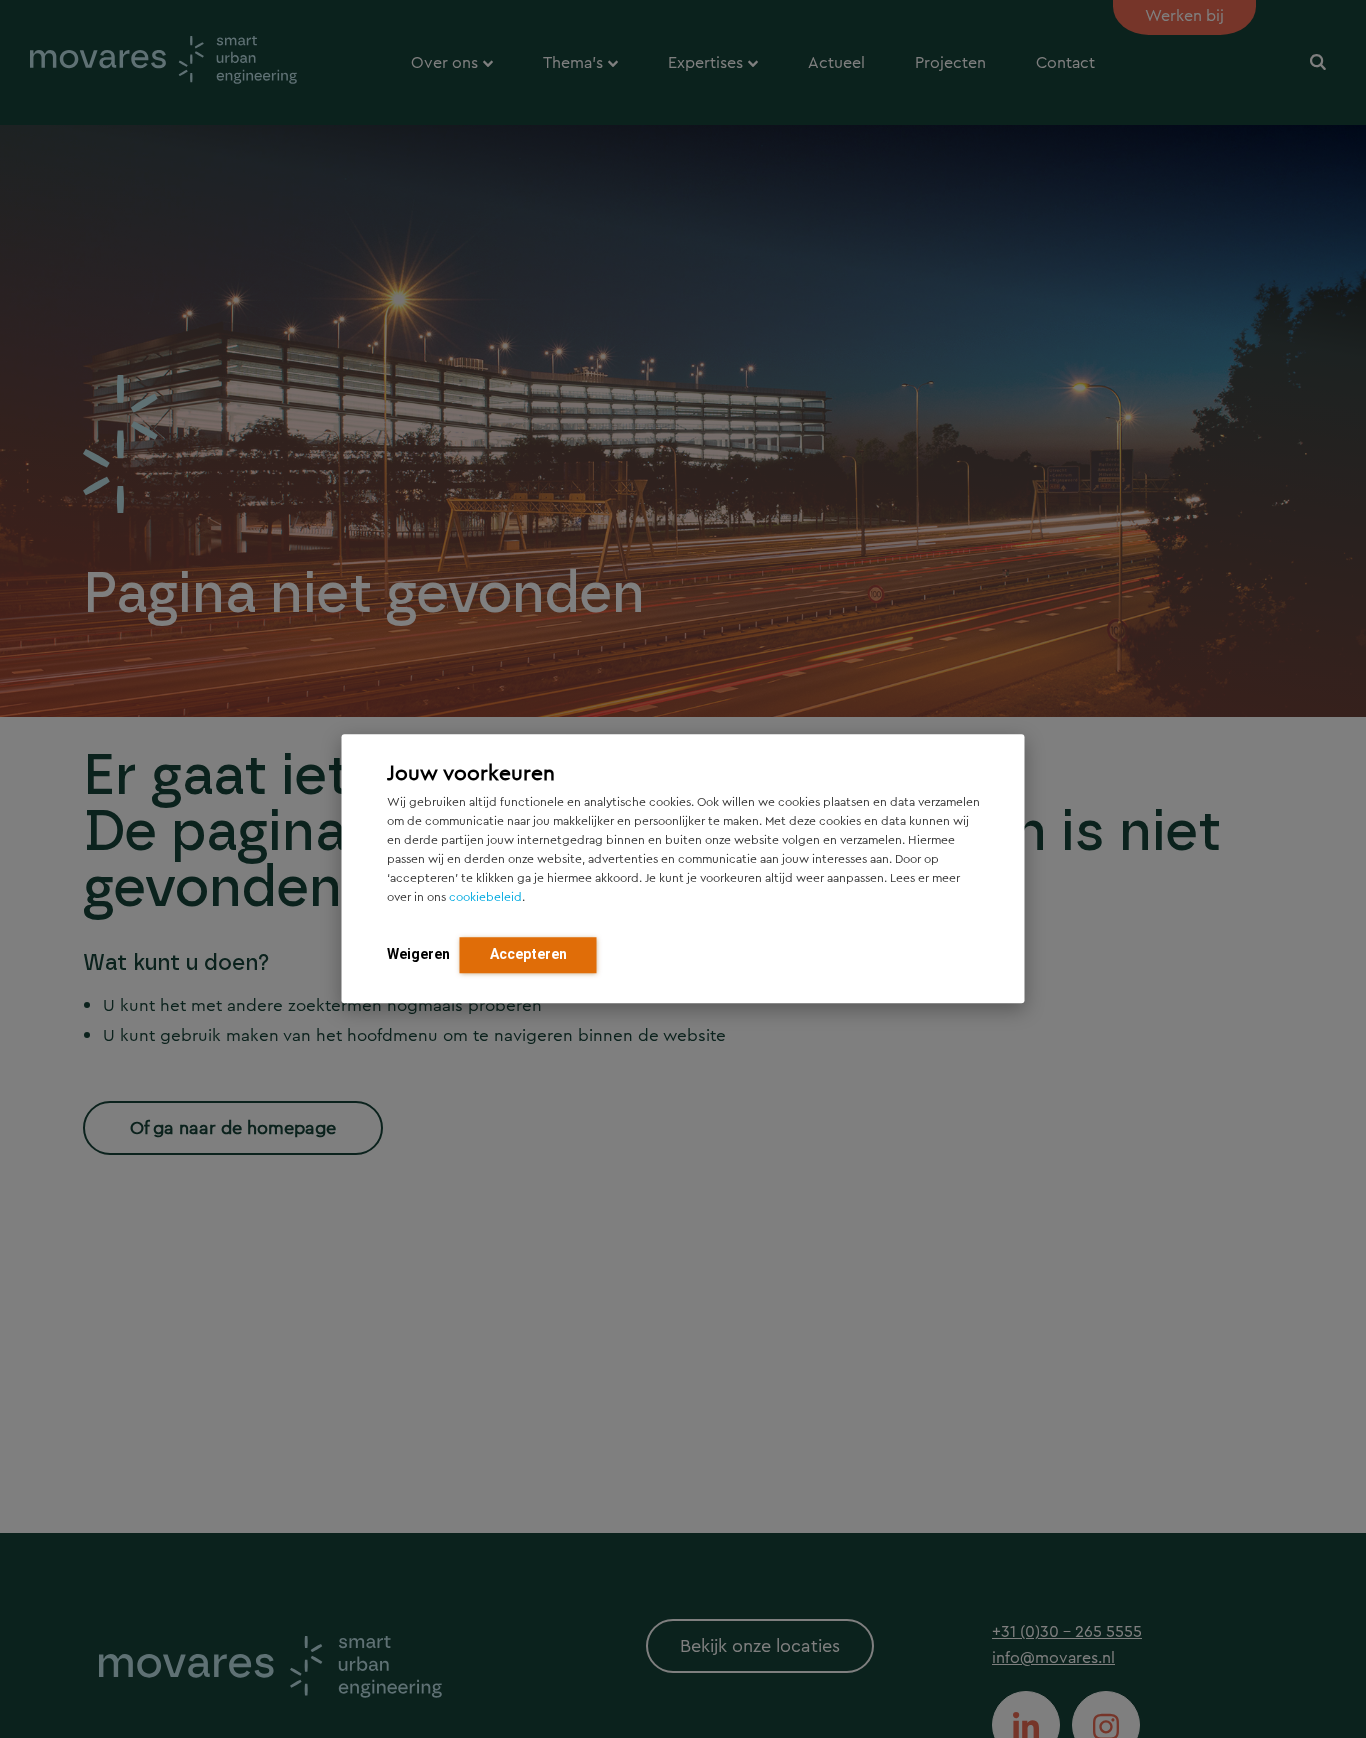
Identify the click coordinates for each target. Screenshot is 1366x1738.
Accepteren (528, 955)
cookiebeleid (485, 898)
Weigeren (418, 955)
